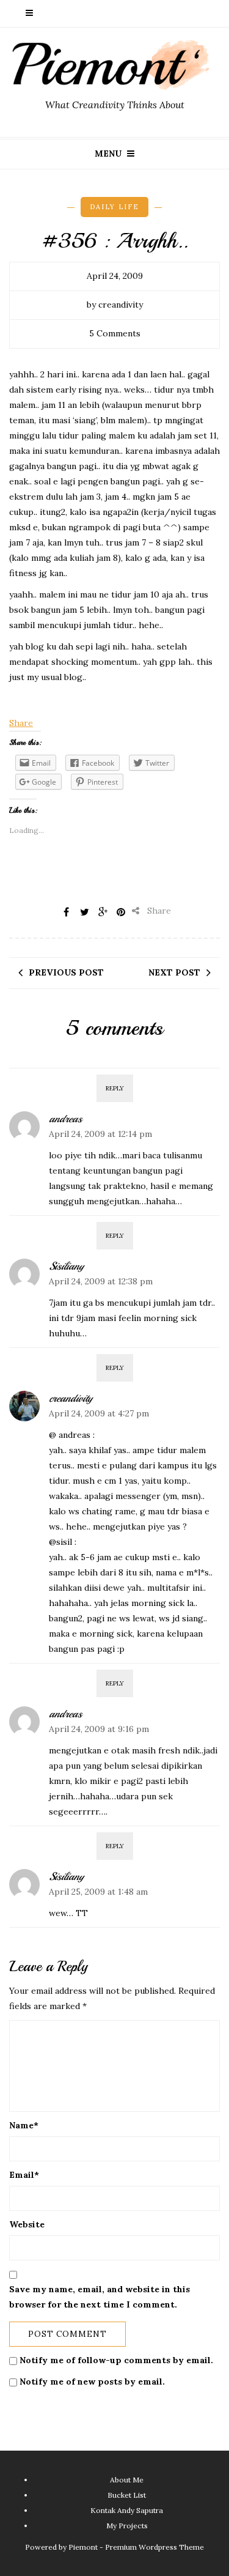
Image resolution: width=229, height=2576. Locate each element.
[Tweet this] (84, 912)
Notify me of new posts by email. (92, 2382)
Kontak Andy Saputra (127, 2510)
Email (24, 2175)
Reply (115, 1088)
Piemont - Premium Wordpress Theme (136, 2547)
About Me (127, 2480)
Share (21, 723)
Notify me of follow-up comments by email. (116, 2360)
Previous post (66, 972)
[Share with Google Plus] (103, 912)
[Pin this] (121, 912)
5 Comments (115, 333)
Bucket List (127, 2495)
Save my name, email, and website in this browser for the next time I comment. (100, 2297)
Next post (174, 972)
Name (24, 2125)
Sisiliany (66, 1266)
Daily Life (114, 207)
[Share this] (66, 912)
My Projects (127, 2526)
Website (27, 2224)
